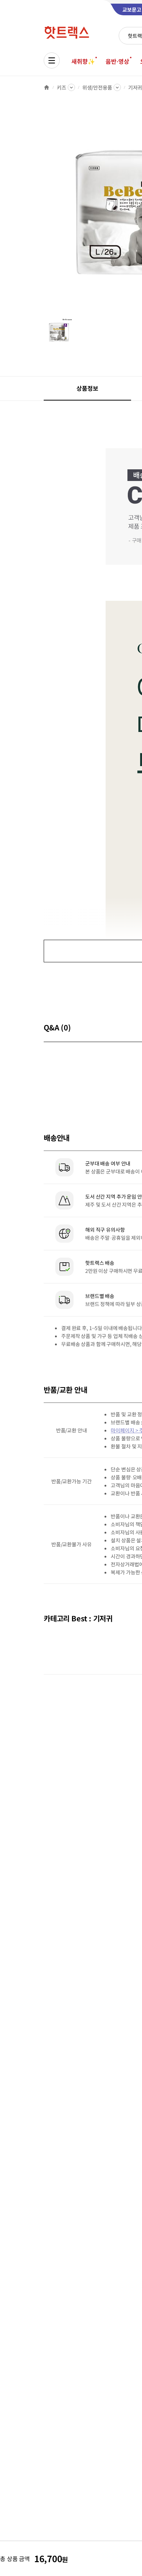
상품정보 (87, 388)
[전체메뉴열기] (52, 60)
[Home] (47, 87)
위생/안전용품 (97, 87)
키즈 (62, 87)
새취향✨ (83, 61)
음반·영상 (117, 61)
